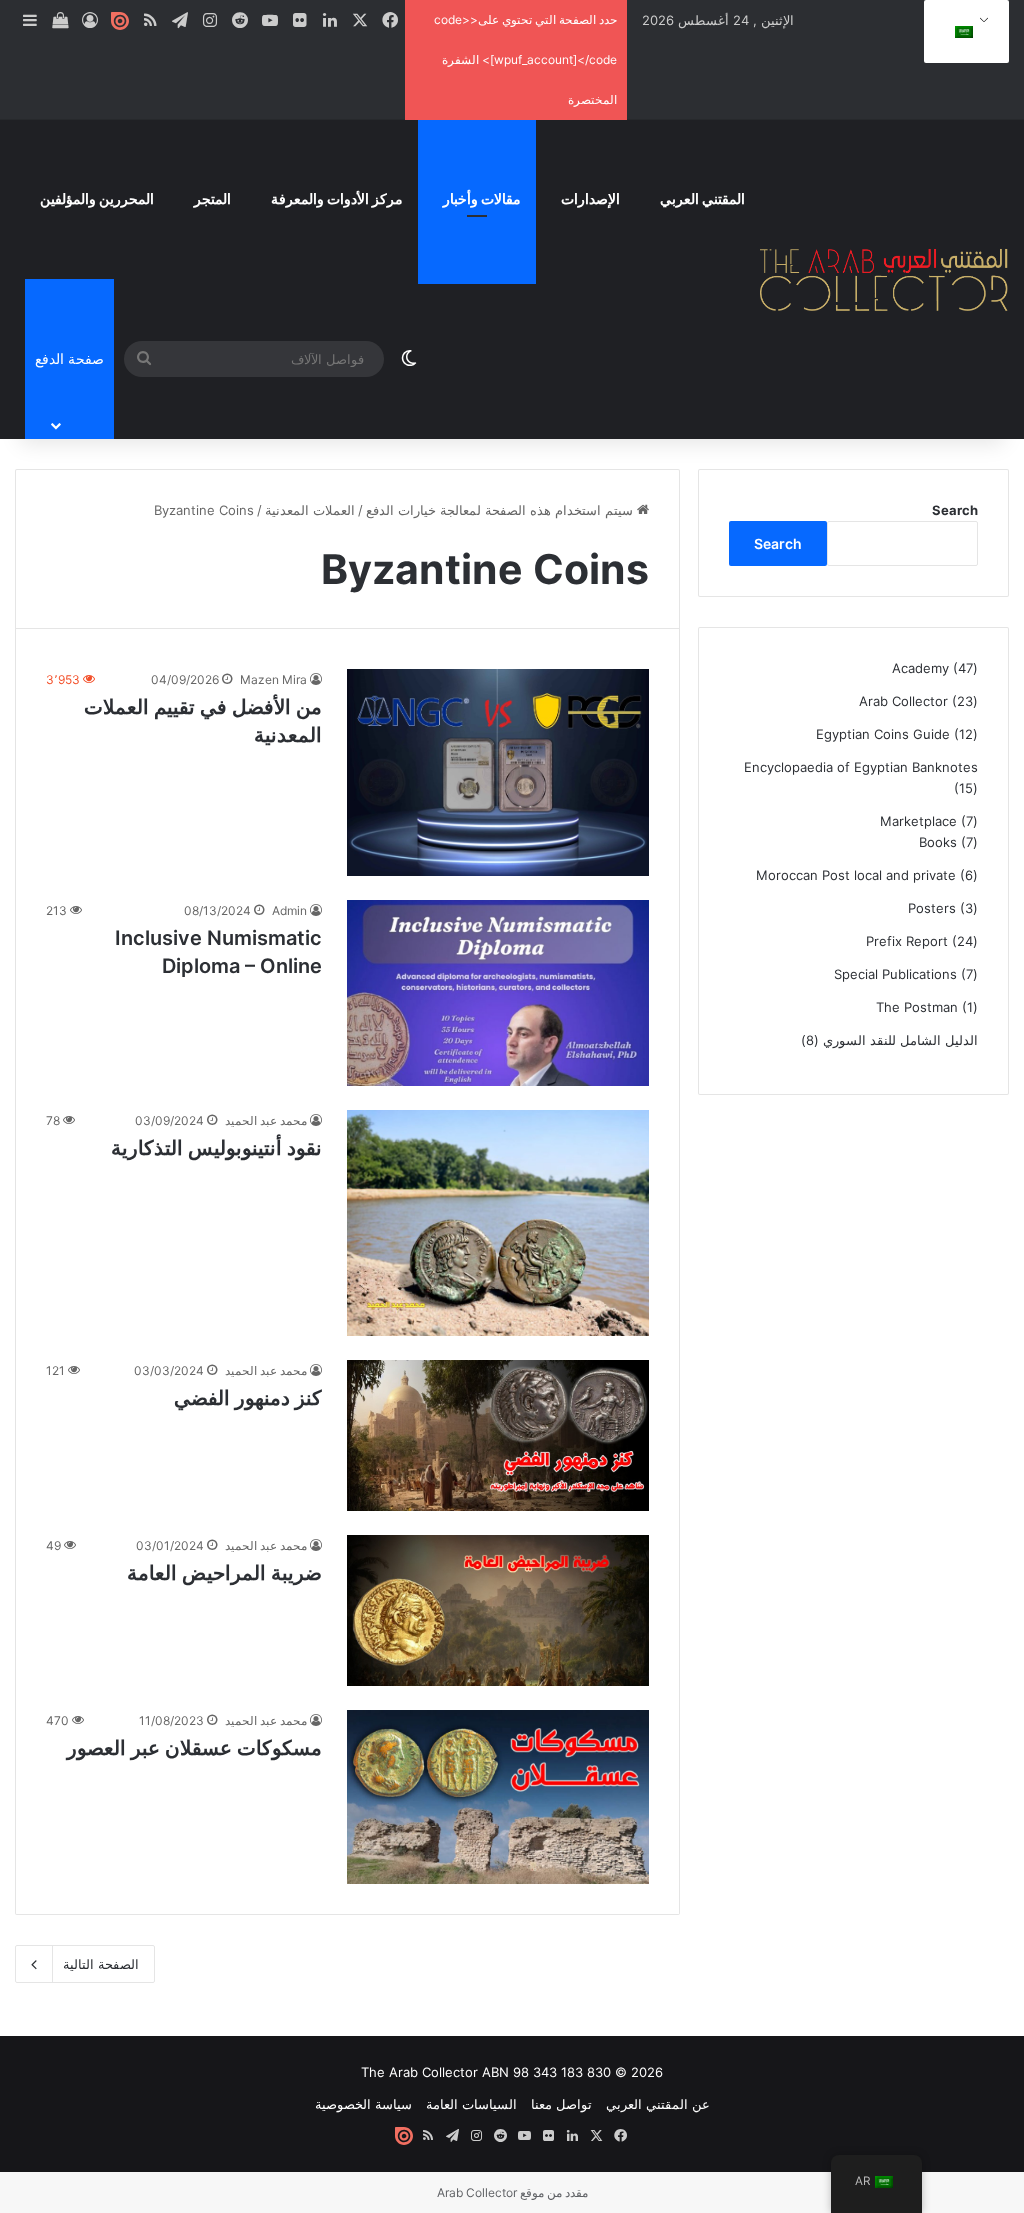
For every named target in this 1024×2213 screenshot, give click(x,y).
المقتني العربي (702, 198)
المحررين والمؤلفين (97, 198)
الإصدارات (590, 198)
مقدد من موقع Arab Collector (512, 2192)
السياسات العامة (471, 2104)
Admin (289, 910)
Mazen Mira (273, 679)
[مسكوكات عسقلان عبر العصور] (497, 1797)
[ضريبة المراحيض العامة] (497, 1610)
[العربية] (963, 32)
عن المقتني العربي (658, 2104)
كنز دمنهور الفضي (248, 1398)
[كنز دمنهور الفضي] (497, 1435)
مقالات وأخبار (482, 198)
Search (955, 510)
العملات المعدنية (310, 510)
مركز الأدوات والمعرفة (337, 198)
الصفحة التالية (101, 1964)
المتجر (212, 198)
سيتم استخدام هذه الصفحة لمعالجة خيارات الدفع (501, 510)
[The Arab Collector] (884, 279)
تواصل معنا (561, 2104)
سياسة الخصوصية (363, 2104)
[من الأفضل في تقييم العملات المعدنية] (497, 772)
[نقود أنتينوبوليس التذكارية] (497, 1223)
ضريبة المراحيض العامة (224, 1573)
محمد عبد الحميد (266, 1120)
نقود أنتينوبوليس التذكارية (216, 1148)
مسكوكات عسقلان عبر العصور (194, 1748)
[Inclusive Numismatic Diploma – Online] (497, 993)
